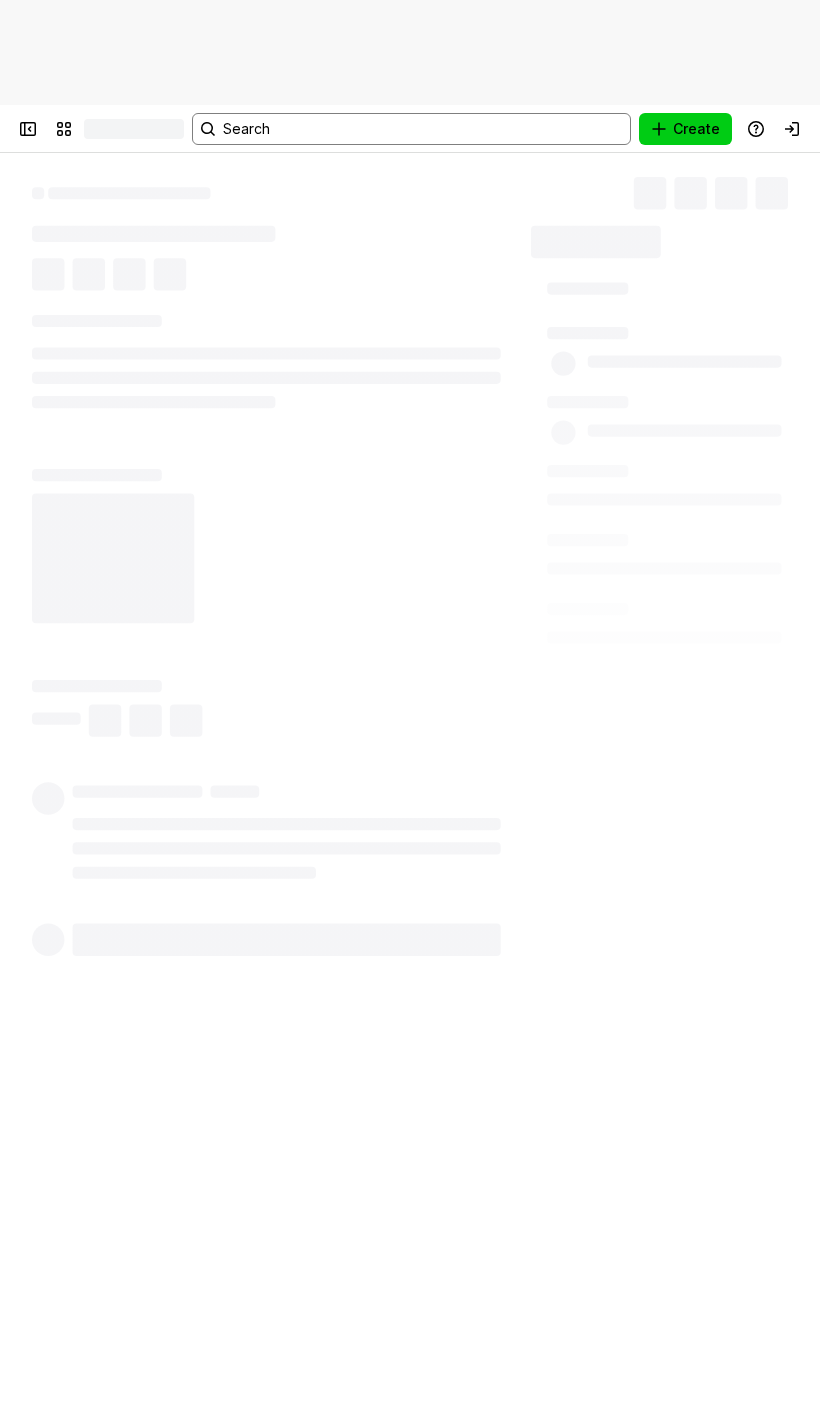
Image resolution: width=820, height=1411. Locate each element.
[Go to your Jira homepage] (104, 129)
